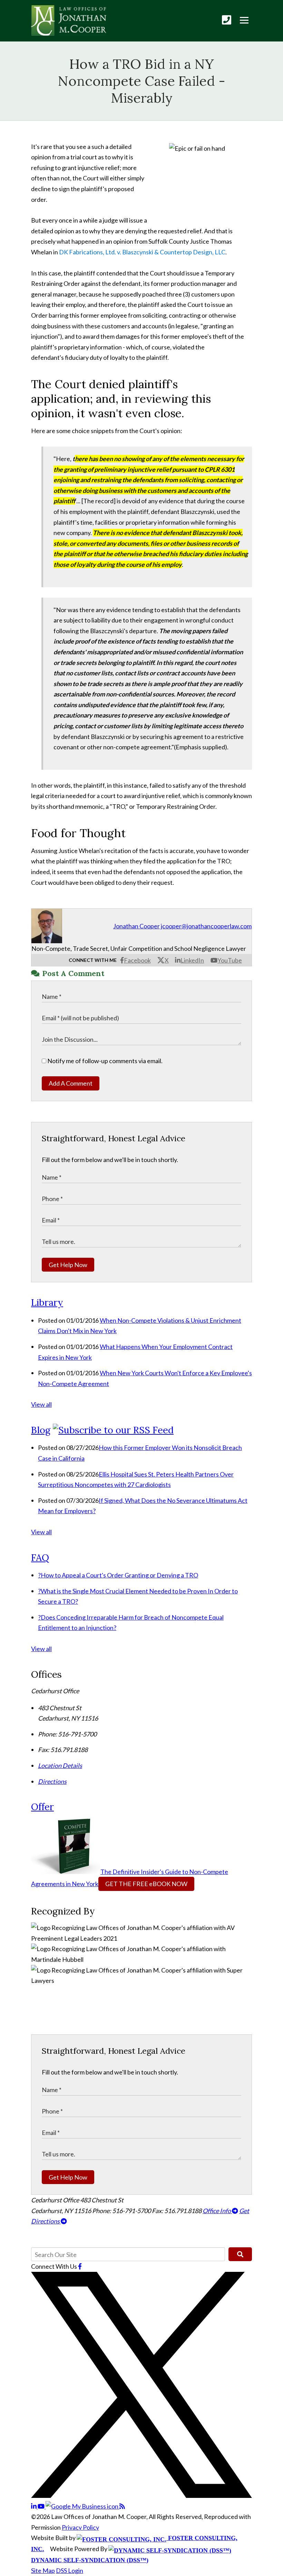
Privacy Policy (80, 2527)
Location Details (60, 1765)
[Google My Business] (82, 2506)
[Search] (240, 2254)
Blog (41, 1430)
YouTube (230, 960)
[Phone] (227, 20)
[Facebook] (80, 2266)
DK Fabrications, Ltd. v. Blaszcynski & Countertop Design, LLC (142, 252)
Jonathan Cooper (136, 926)
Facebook (137, 960)
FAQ (40, 1557)
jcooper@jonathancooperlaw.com (206, 926)
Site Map (43, 2570)
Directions (52, 1781)
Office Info (217, 2211)
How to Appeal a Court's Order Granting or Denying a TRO (118, 1575)
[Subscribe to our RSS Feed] (113, 1430)
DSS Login (70, 2570)
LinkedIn (192, 960)
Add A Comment (71, 1083)
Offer (42, 1807)
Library (47, 1302)
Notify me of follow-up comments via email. (104, 1061)
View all (41, 1404)
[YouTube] (42, 2506)
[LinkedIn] (34, 2506)
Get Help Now (68, 1265)
